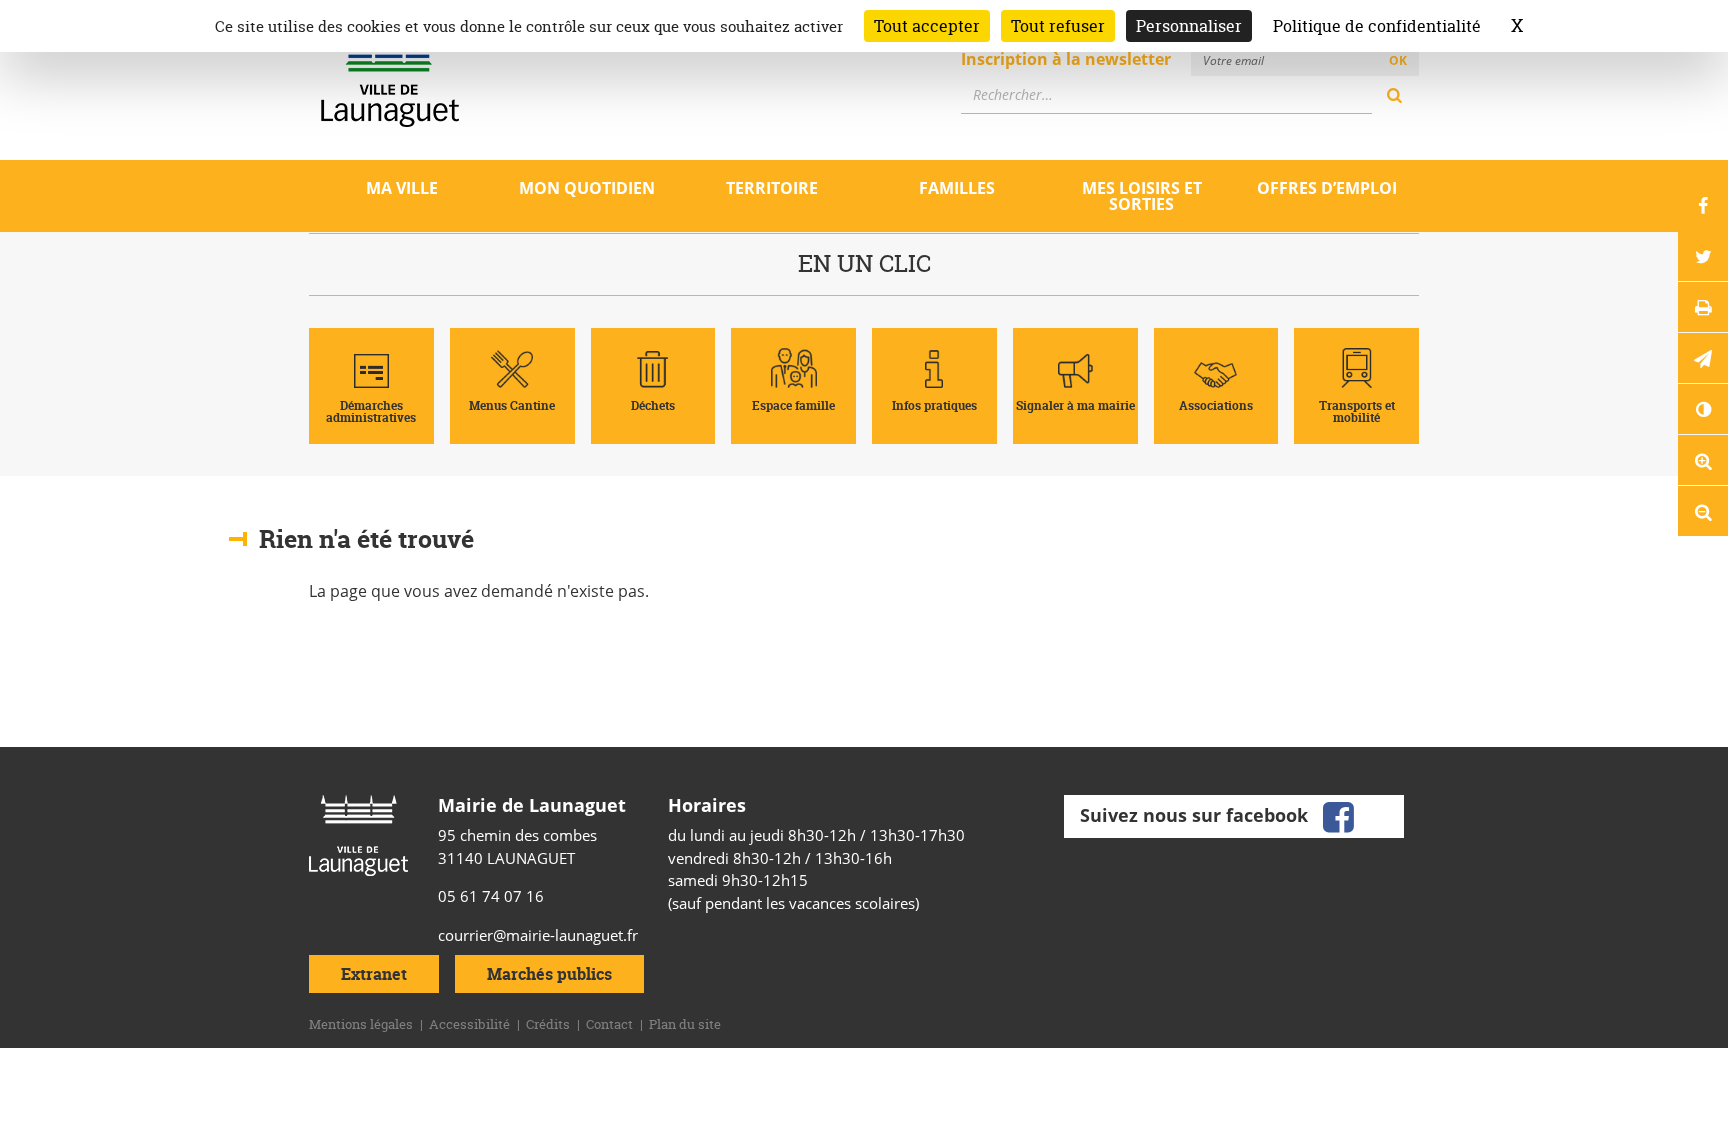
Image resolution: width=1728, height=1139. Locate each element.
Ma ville (402, 188)
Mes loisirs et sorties (1142, 196)
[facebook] (1338, 814)
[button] (1703, 358)
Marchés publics (549, 974)
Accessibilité (469, 1024)
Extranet (374, 974)
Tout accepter (927, 26)
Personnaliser (1189, 26)
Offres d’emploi (1327, 188)
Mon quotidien (587, 188)
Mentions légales (361, 1024)
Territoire (772, 188)
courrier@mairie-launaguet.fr (538, 935)
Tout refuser (1058, 26)
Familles (957, 188)
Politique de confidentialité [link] (1377, 26)
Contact (609, 1024)
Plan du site (685, 1024)
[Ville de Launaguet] (358, 833)
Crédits (548, 1024)
